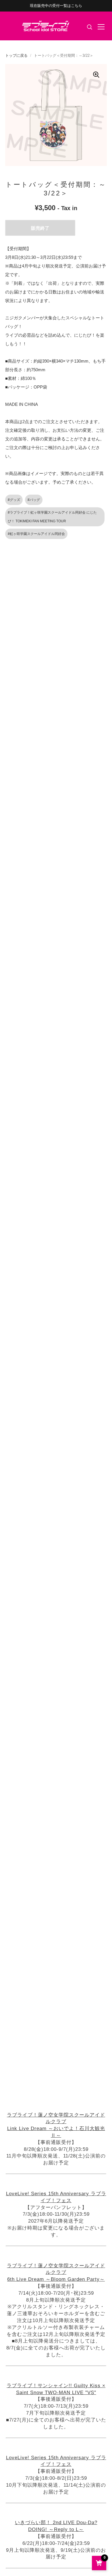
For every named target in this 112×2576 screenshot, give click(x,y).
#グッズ (14, 500)
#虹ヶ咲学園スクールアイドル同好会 (36, 534)
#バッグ (34, 500)
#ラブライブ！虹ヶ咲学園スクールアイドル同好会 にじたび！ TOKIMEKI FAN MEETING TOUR (52, 517)
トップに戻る (16, 55)
